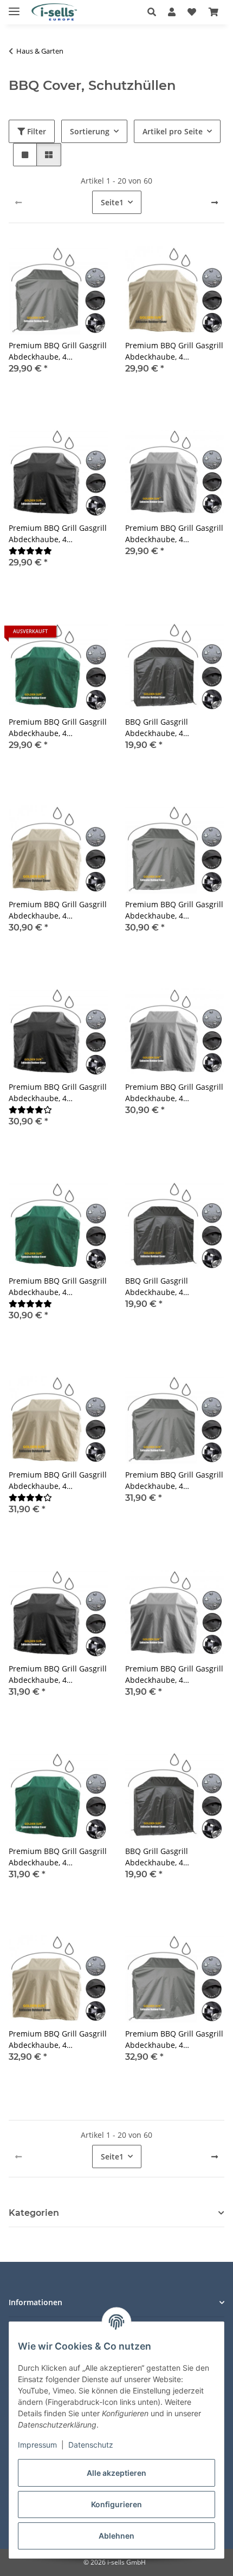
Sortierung (90, 131)
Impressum (37, 2445)
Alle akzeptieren (116, 2473)
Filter (35, 131)
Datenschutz (91, 2445)
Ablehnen (116, 2536)
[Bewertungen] (30, 551)
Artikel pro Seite (173, 131)
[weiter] (215, 203)
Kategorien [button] (34, 2213)
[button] (155, 12)
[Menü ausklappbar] (14, 7)
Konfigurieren (116, 2504)
